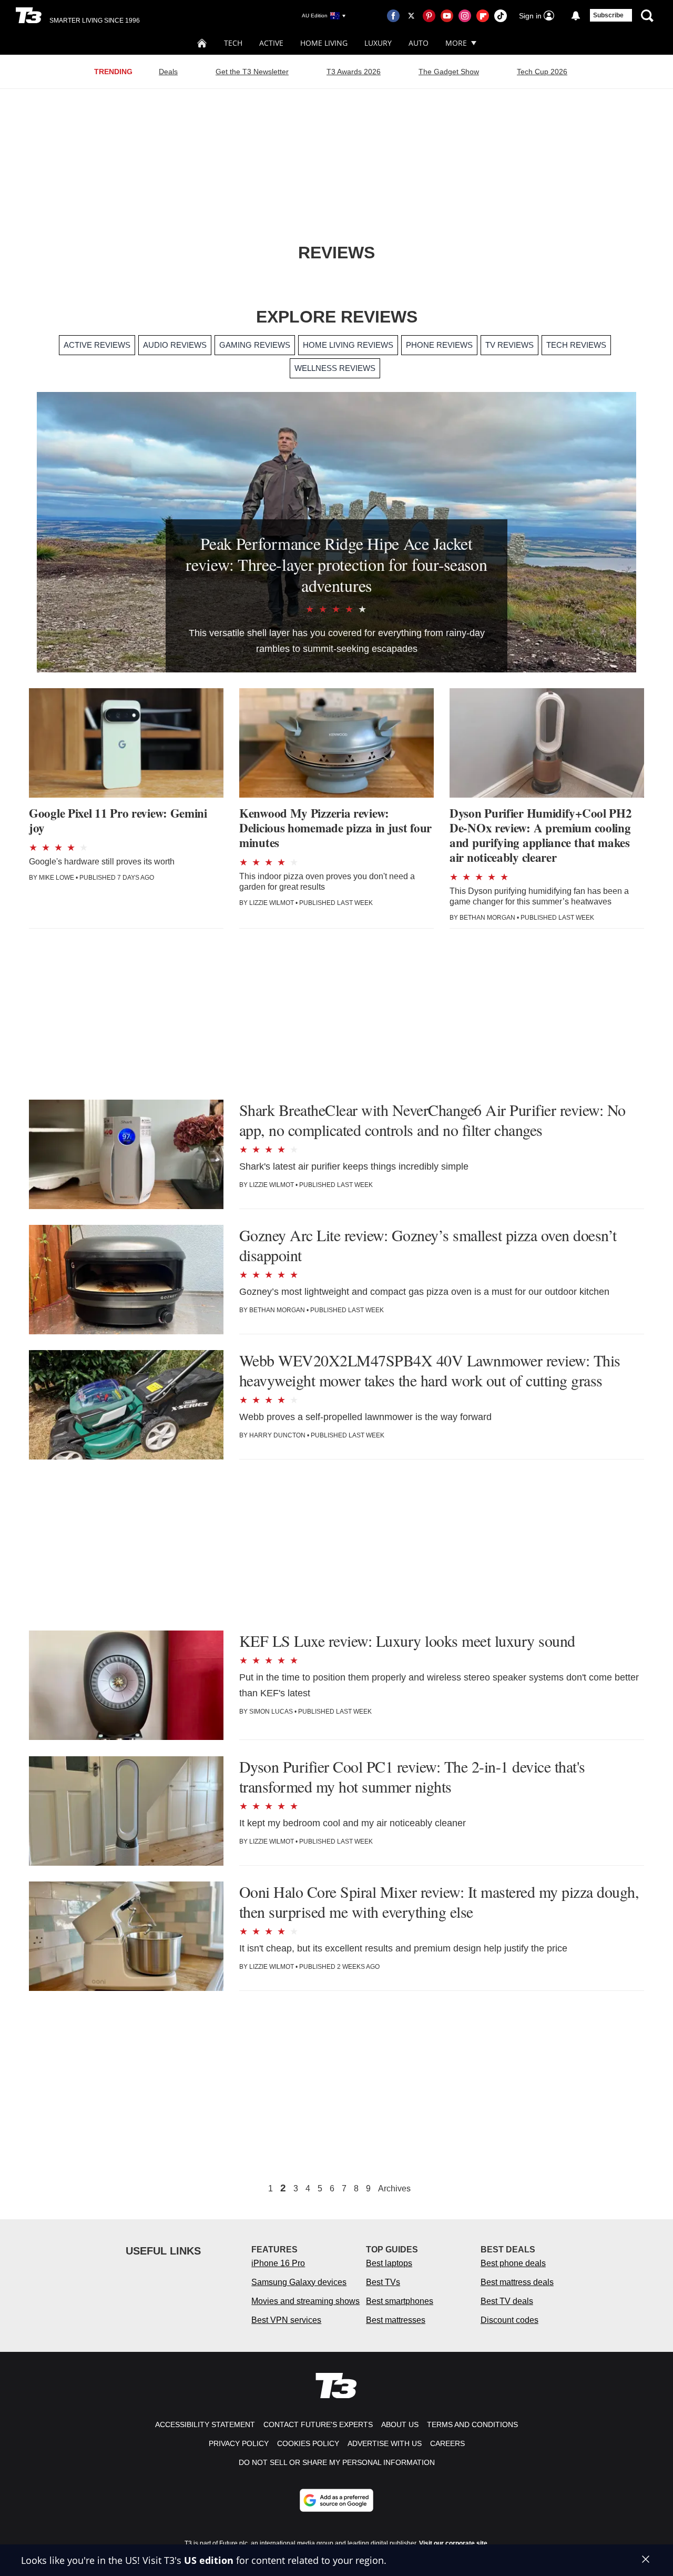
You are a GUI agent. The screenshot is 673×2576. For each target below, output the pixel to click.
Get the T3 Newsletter (252, 72)
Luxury (378, 43)
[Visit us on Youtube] (447, 16)
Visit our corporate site (453, 2543)
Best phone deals (513, 2263)
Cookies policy (308, 2443)
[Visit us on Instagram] (465, 16)
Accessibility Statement (205, 2424)
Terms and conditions (472, 2424)
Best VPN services (286, 2320)
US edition (209, 2560)
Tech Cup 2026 (542, 72)
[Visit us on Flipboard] (483, 16)
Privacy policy (239, 2443)
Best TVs (383, 2282)
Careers (447, 2443)
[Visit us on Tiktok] (501, 16)
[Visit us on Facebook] (393, 16)
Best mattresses (396, 2320)
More (456, 43)
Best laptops (389, 2263)
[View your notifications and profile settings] (576, 16)
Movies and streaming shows (305, 2301)
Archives (394, 2189)
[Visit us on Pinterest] (429, 16)
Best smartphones (400, 2301)
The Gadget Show (449, 72)
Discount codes (509, 2320)
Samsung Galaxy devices (299, 2282)
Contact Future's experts (318, 2424)
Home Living (324, 43)
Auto (419, 43)
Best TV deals (507, 2301)
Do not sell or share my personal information (337, 2462)
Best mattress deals (517, 2282)
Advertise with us (385, 2443)
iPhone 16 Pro (278, 2263)
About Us (400, 2424)
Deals (168, 72)
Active (271, 43)
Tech (233, 43)
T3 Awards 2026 (354, 72)
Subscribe (608, 15)
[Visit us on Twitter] (411, 16)
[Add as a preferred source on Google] (336, 2500)
